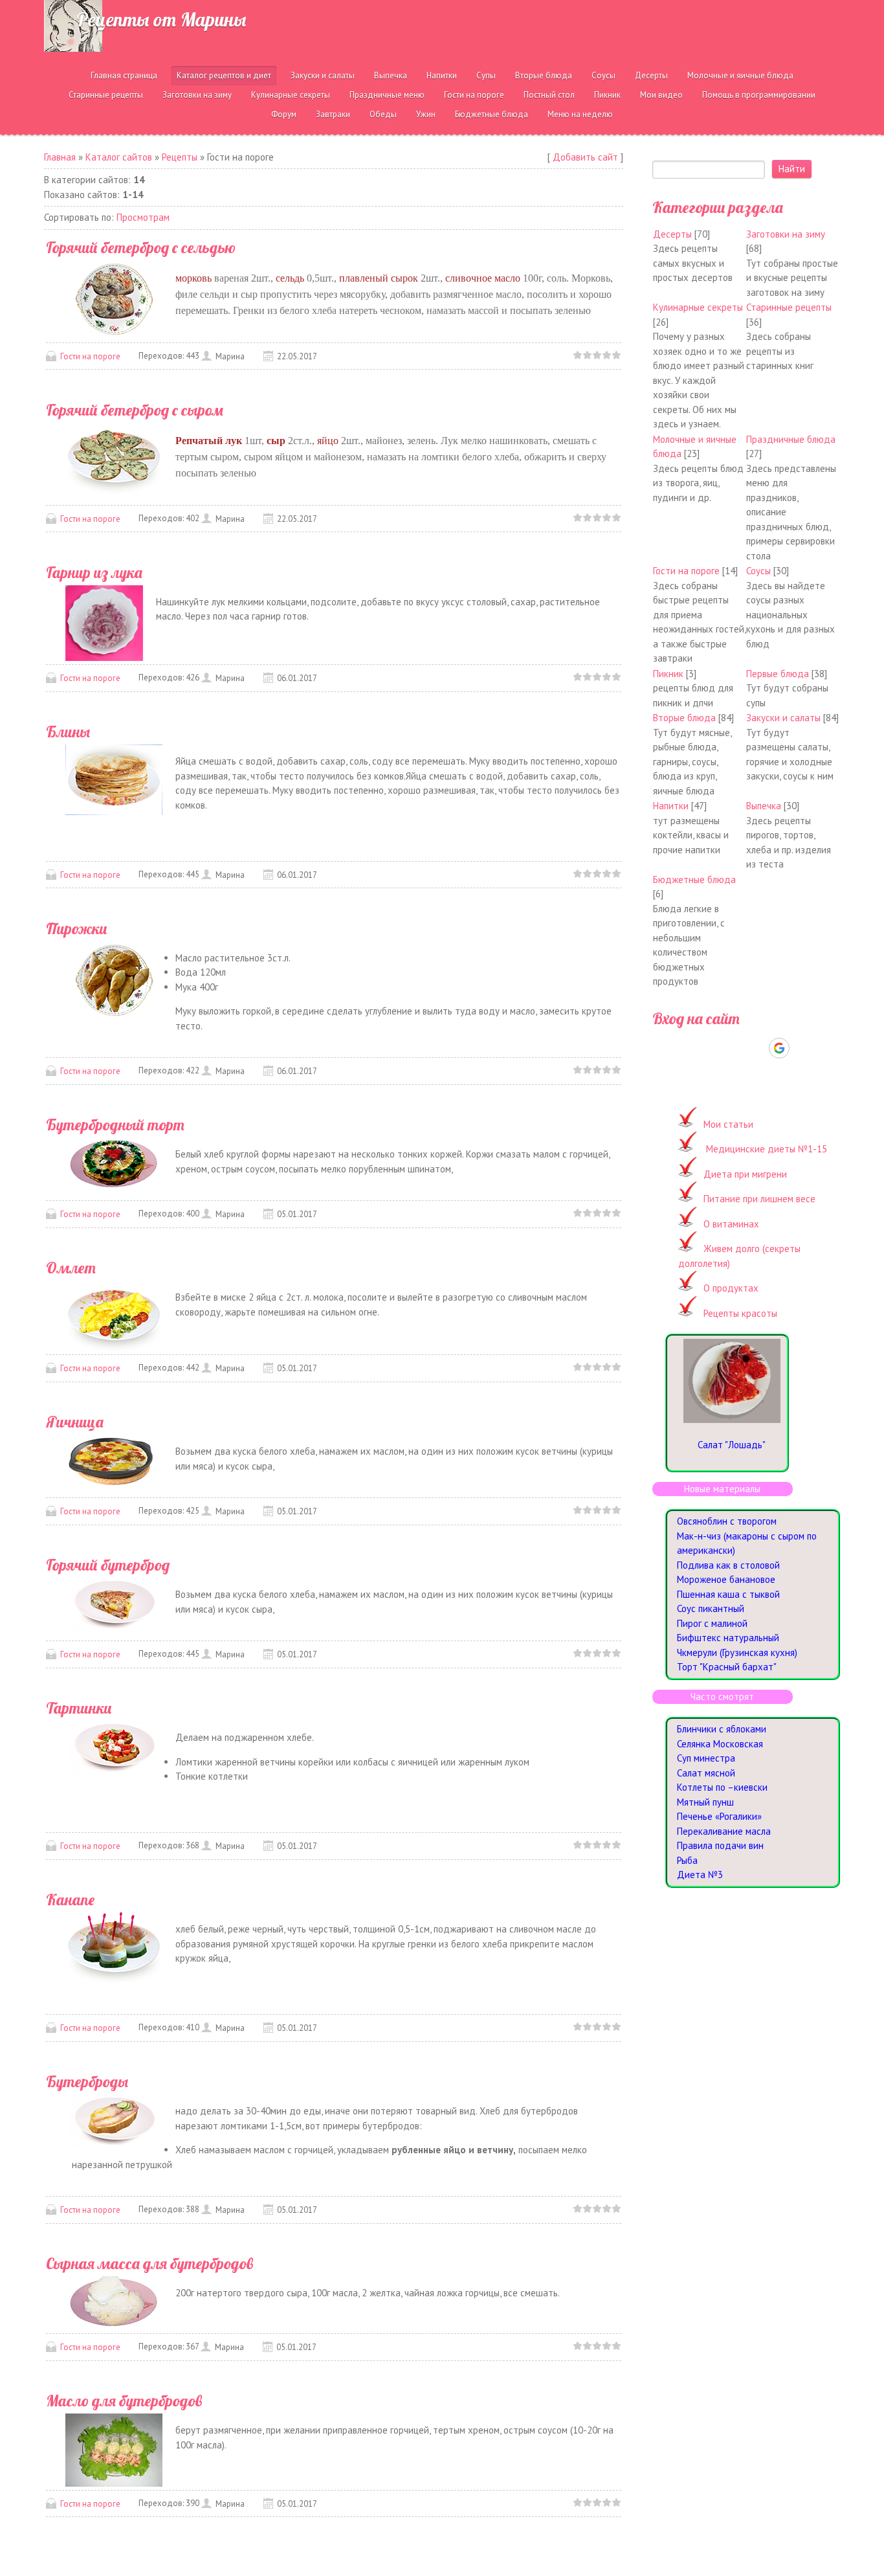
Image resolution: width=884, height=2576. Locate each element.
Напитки (671, 806)
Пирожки (77, 928)
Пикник (668, 674)
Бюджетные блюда (694, 879)
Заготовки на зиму (786, 234)
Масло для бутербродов (124, 2401)
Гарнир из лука (94, 572)
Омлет (71, 1268)
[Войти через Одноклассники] (802, 1048)
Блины (68, 732)
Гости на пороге (90, 356)
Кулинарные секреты (698, 307)
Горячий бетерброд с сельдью (141, 247)
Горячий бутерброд (108, 1565)
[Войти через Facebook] (735, 1048)
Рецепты (180, 157)
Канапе (70, 1899)
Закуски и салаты (783, 718)
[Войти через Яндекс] (757, 1048)
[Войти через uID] (691, 1048)
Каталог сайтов (119, 157)
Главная (60, 157)
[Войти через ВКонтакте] (713, 1048)
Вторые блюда (684, 718)
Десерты (672, 234)
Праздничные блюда (791, 439)
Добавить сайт (585, 157)
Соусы (758, 571)
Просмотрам (143, 217)
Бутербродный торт (115, 1125)
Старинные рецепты (789, 307)
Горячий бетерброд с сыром (135, 410)
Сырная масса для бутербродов (149, 2263)
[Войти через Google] (779, 1048)
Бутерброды (87, 2081)
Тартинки (79, 1708)
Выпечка (764, 806)
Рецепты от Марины (161, 19)
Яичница (75, 1422)
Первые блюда (778, 674)
